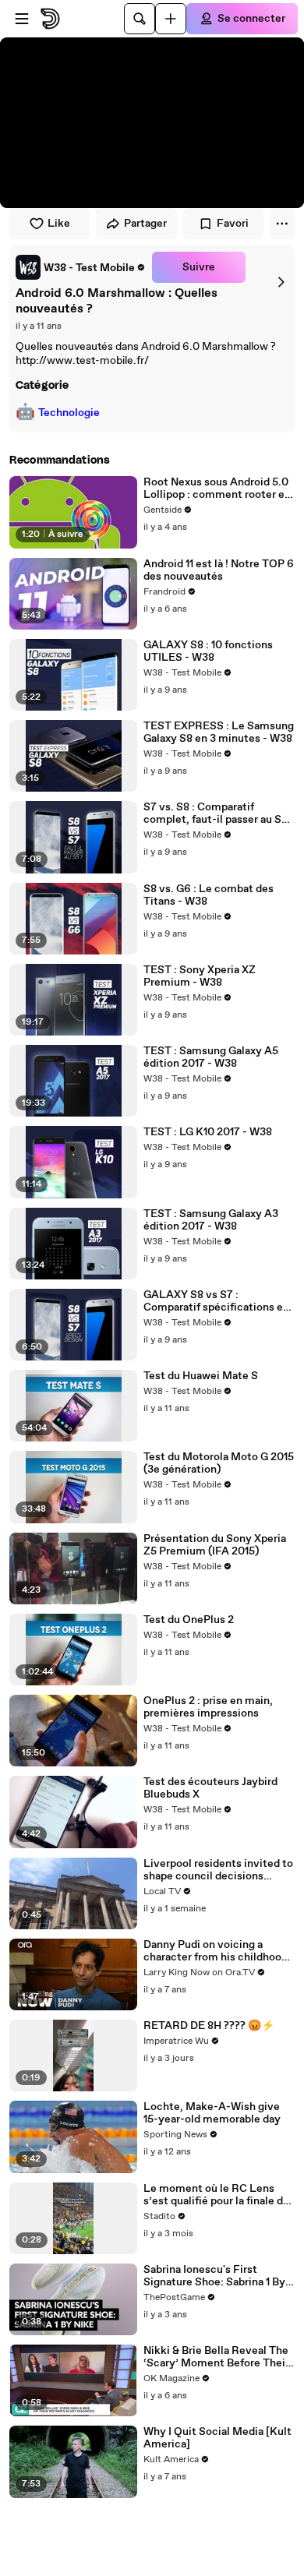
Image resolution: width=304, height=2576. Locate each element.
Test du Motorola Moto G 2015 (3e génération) (219, 1463)
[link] (81, 267)
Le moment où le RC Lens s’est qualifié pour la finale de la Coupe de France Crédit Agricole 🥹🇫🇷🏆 (216, 2195)
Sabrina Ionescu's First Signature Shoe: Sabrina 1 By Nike (214, 2276)
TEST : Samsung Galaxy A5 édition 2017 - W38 (211, 1057)
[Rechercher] (140, 19)
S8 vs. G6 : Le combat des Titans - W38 (209, 895)
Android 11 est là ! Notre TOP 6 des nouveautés (219, 570)
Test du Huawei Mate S (201, 1376)
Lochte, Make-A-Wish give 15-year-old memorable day (212, 2113)
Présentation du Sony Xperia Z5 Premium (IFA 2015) (215, 1545)
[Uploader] (171, 19)
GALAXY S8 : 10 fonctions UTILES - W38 (208, 651)
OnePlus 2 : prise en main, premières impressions (208, 1707)
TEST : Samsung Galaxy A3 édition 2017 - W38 (211, 1220)
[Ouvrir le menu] (22, 19)
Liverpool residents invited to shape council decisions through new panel (218, 1870)
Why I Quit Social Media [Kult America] (217, 2438)
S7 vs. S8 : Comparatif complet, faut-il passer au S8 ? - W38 (216, 813)
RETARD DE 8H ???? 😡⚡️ (209, 2026)
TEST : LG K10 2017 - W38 (208, 1132)
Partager (145, 224)
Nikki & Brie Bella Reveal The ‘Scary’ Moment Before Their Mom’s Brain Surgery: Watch (216, 2357)
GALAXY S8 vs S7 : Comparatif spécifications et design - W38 (216, 1301)
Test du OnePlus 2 (189, 1620)
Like (59, 224)
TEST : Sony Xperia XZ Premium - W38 (200, 976)
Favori (233, 224)
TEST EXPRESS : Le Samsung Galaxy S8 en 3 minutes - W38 (219, 732)
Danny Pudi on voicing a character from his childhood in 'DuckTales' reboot (216, 1951)
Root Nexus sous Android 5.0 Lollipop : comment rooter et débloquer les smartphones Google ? (216, 489)
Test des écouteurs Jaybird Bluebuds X (210, 1788)
